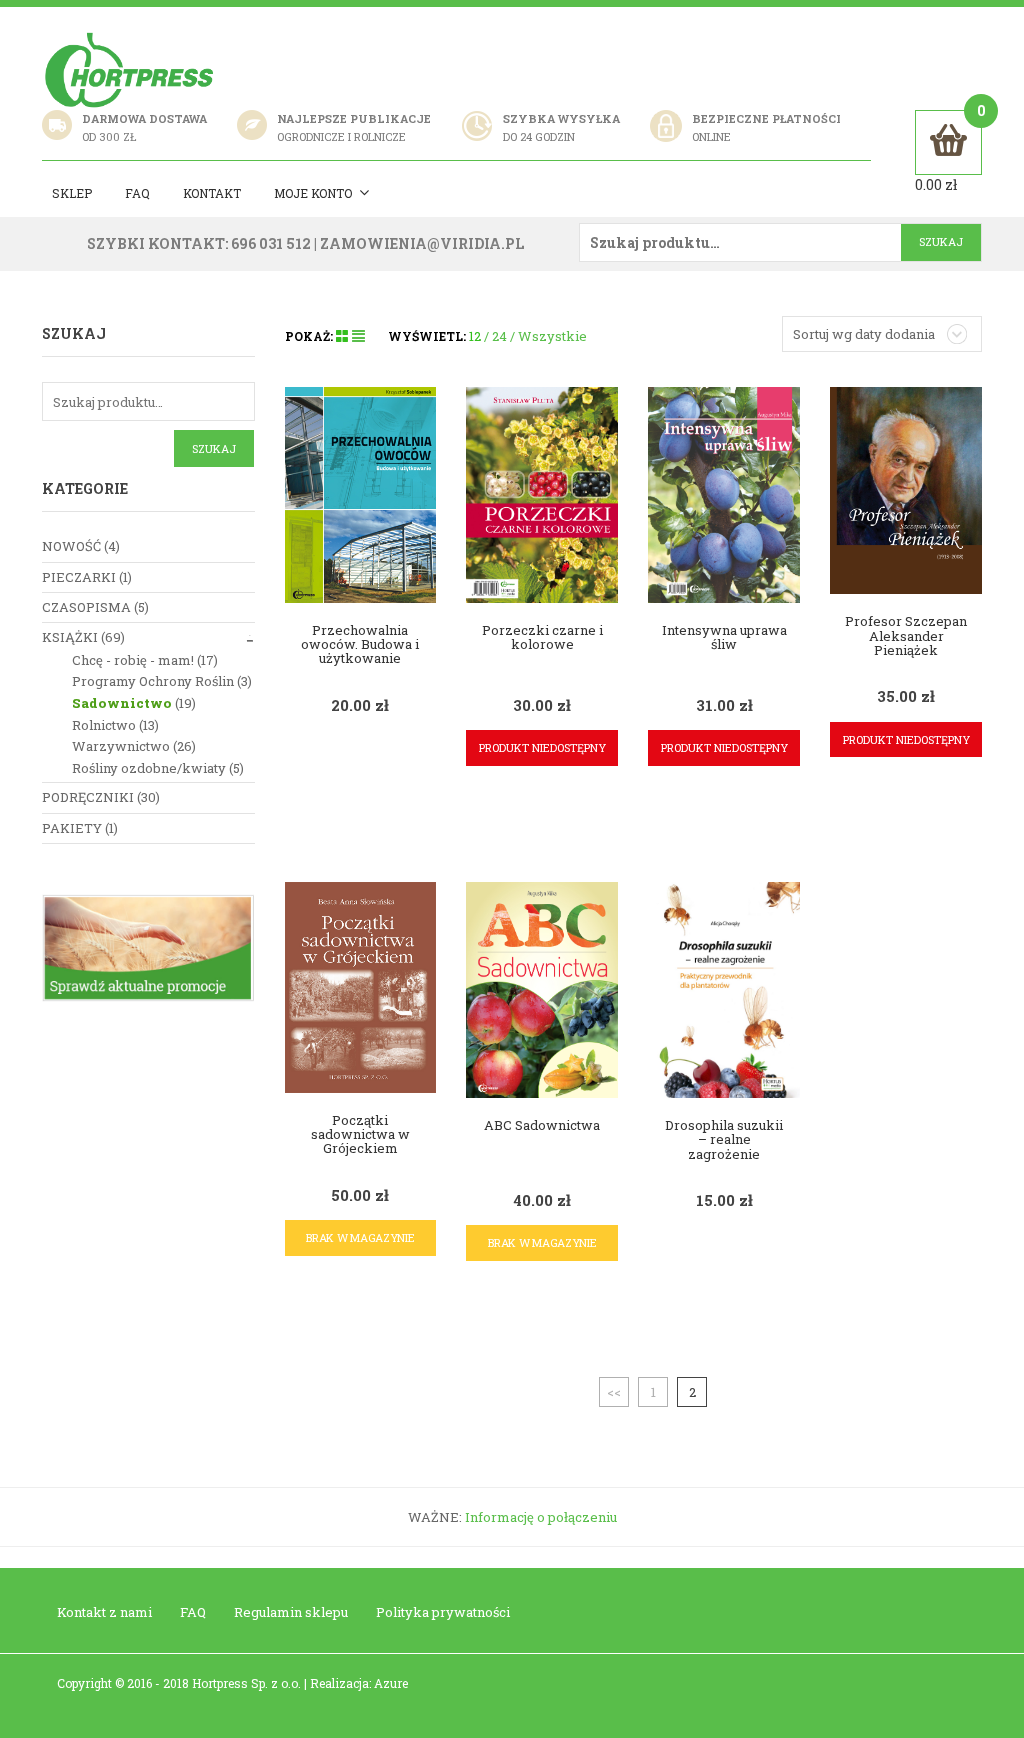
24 (499, 336)
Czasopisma (86, 607)
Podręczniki (88, 797)
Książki (70, 637)
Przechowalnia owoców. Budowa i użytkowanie (360, 644)
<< (614, 1392)
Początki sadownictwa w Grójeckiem (360, 1134)
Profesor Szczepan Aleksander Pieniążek (906, 635)
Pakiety (72, 828)
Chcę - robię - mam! (133, 660)
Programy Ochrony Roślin (153, 681)
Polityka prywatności (443, 1612)
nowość (71, 546)
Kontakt (212, 193)
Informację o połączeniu (541, 1517)
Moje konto (313, 193)
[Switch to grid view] (344, 336)
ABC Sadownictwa (542, 1125)
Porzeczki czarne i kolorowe (542, 637)
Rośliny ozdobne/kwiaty (149, 768)
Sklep (72, 193)
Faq (137, 193)
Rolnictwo (104, 725)
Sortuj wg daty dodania (864, 334)
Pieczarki (79, 577)
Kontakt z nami (104, 1612)
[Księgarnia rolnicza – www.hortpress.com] (132, 69)
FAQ (193, 1612)
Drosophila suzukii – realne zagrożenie (724, 1139)
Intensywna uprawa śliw (724, 637)
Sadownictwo (122, 703)
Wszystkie (552, 336)
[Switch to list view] (358, 336)
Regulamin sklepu (291, 1612)
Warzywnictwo (121, 746)
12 (475, 336)
